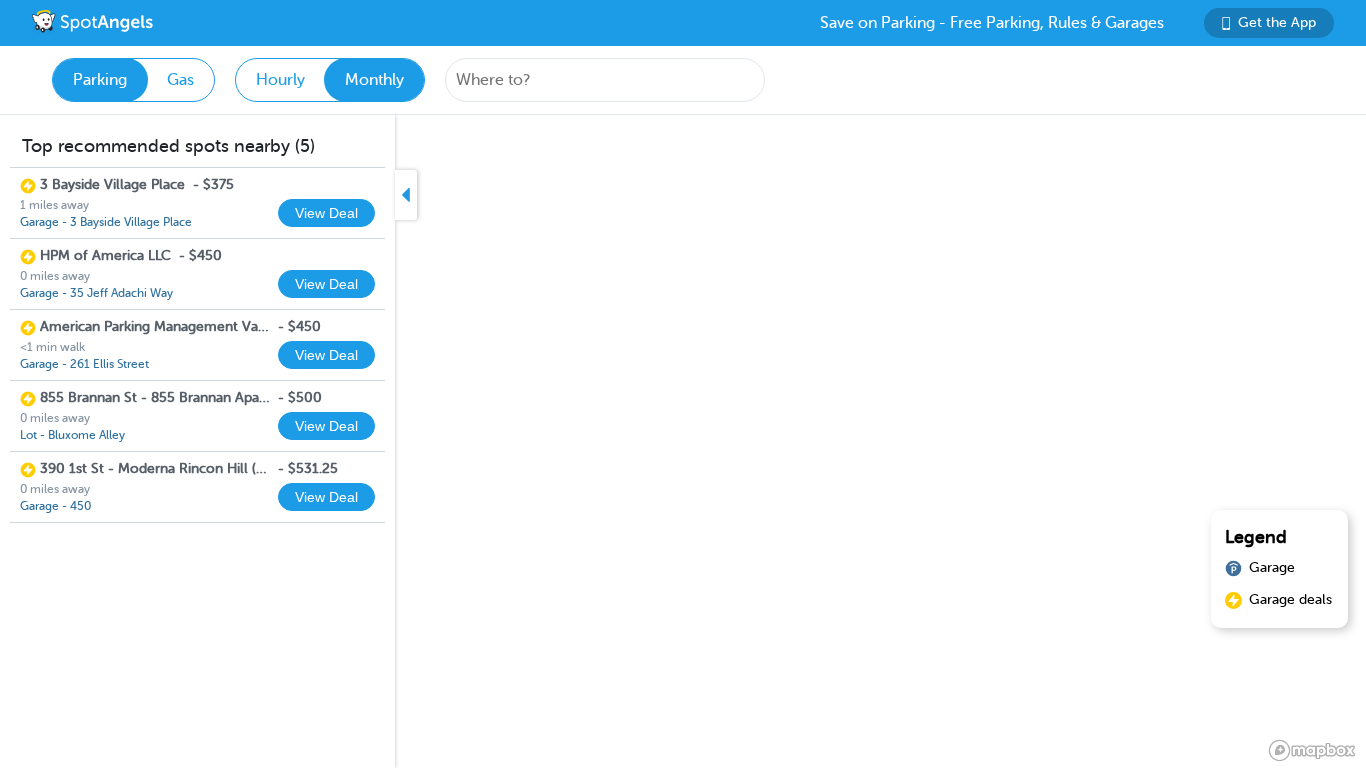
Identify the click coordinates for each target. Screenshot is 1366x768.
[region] (683, 441)
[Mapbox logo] (1312, 750)
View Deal (326, 213)
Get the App (1277, 22)
